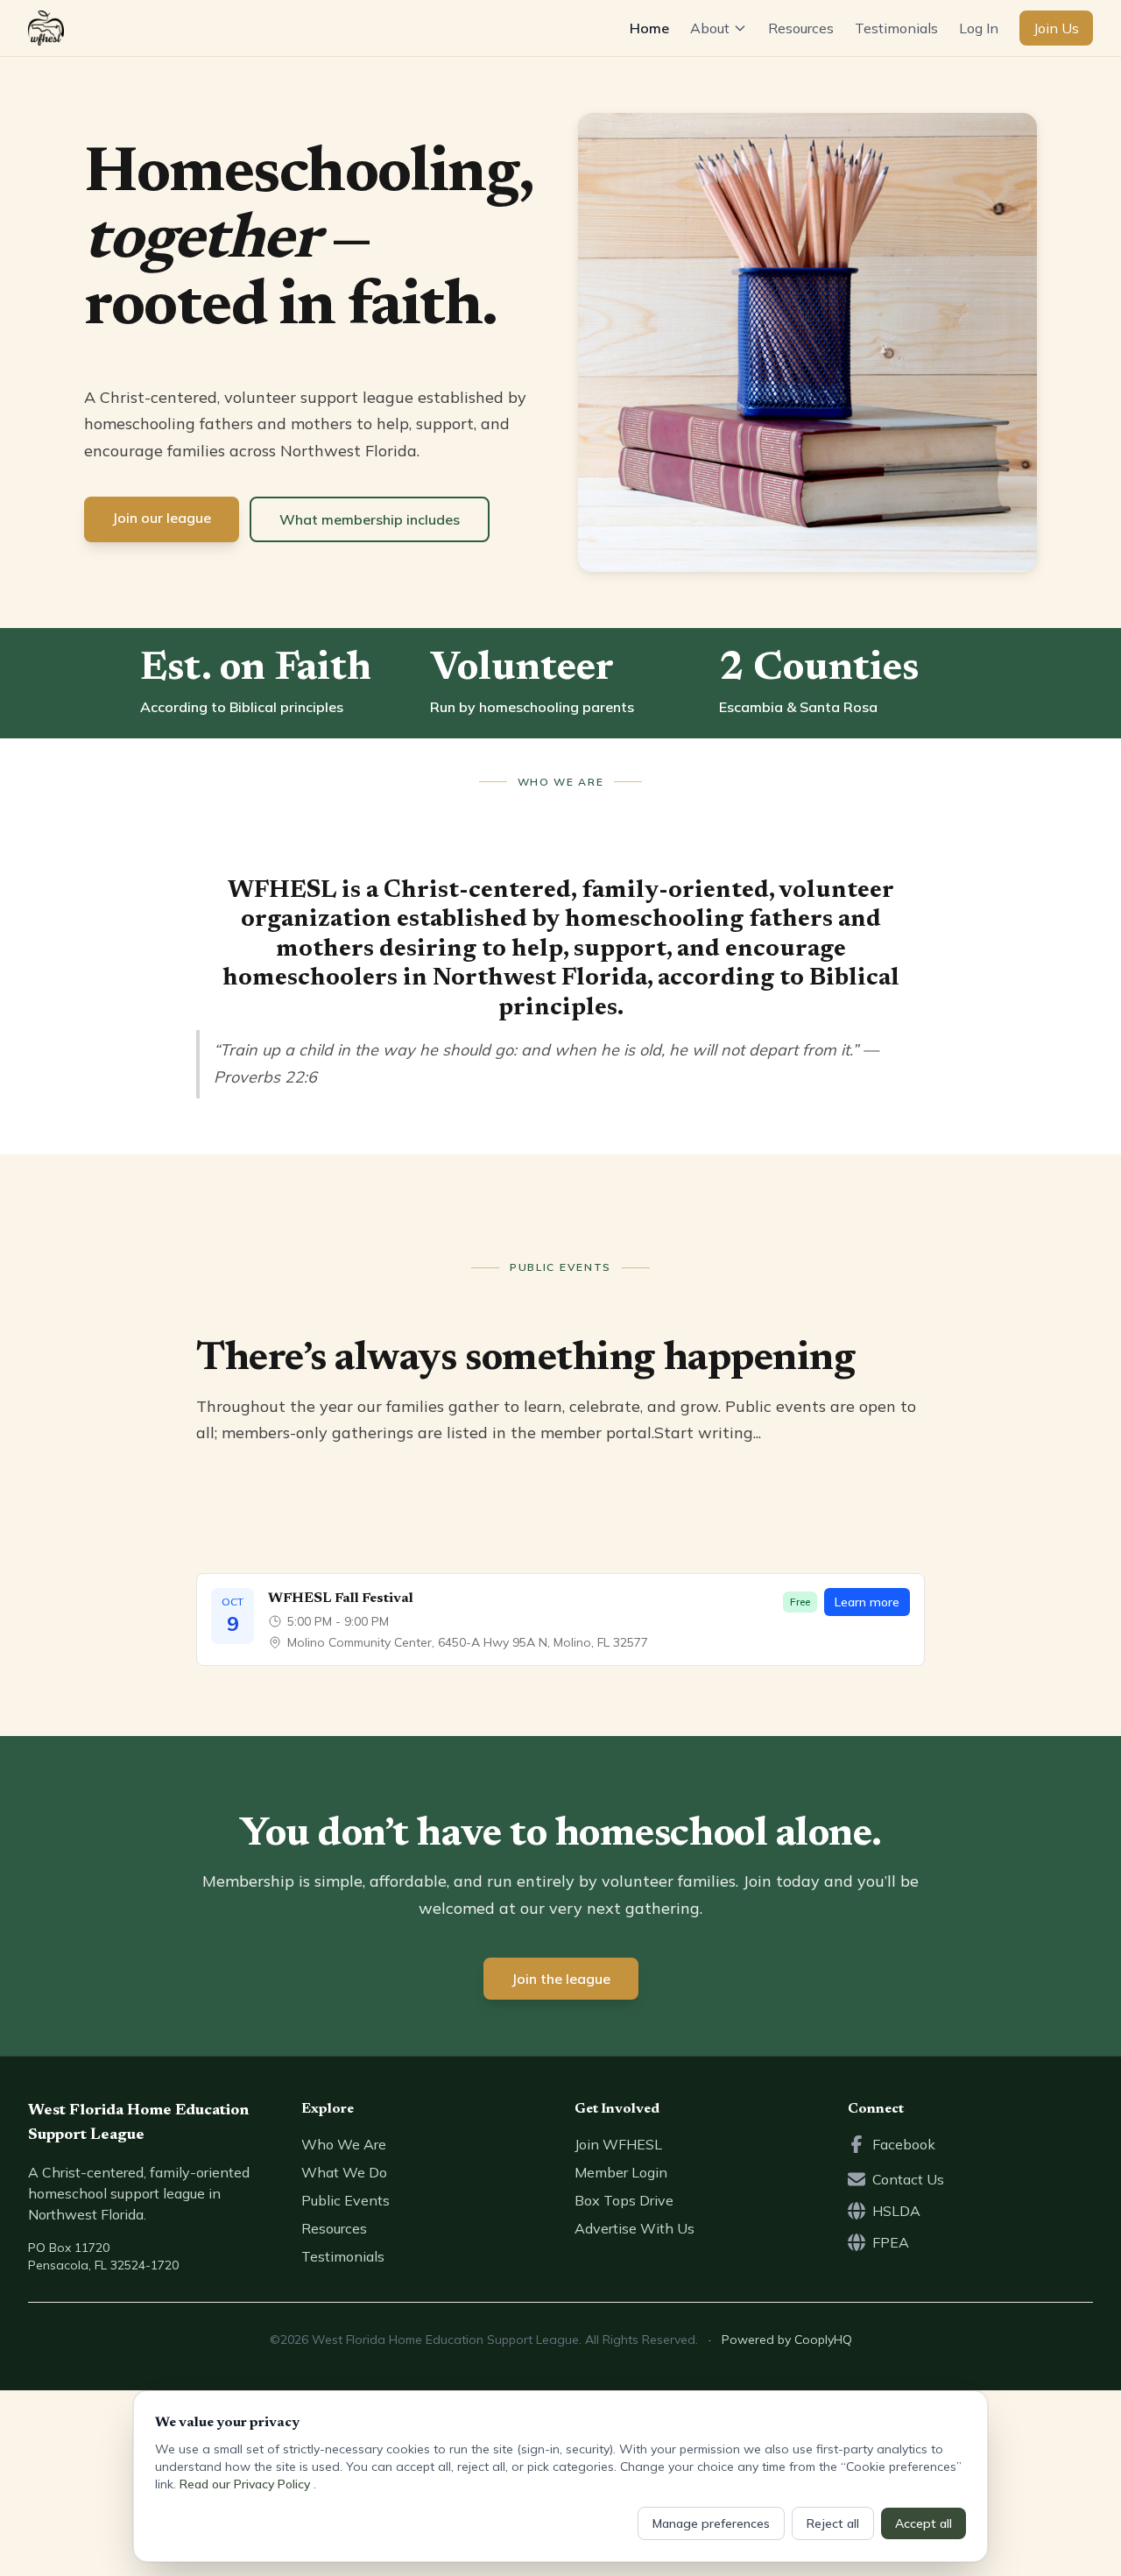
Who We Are (344, 2144)
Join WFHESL (618, 2144)
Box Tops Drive (624, 2200)
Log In (979, 28)
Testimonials (896, 28)
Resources (801, 28)
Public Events (345, 2200)
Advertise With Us (635, 2228)
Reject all (833, 2523)
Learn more (867, 1602)
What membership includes (370, 519)
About (710, 28)
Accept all (924, 2523)
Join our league (162, 518)
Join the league (561, 1979)
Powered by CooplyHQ (787, 2340)
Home (649, 28)
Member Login (621, 2172)
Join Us (1056, 28)
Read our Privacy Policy (247, 2484)
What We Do (344, 2172)
